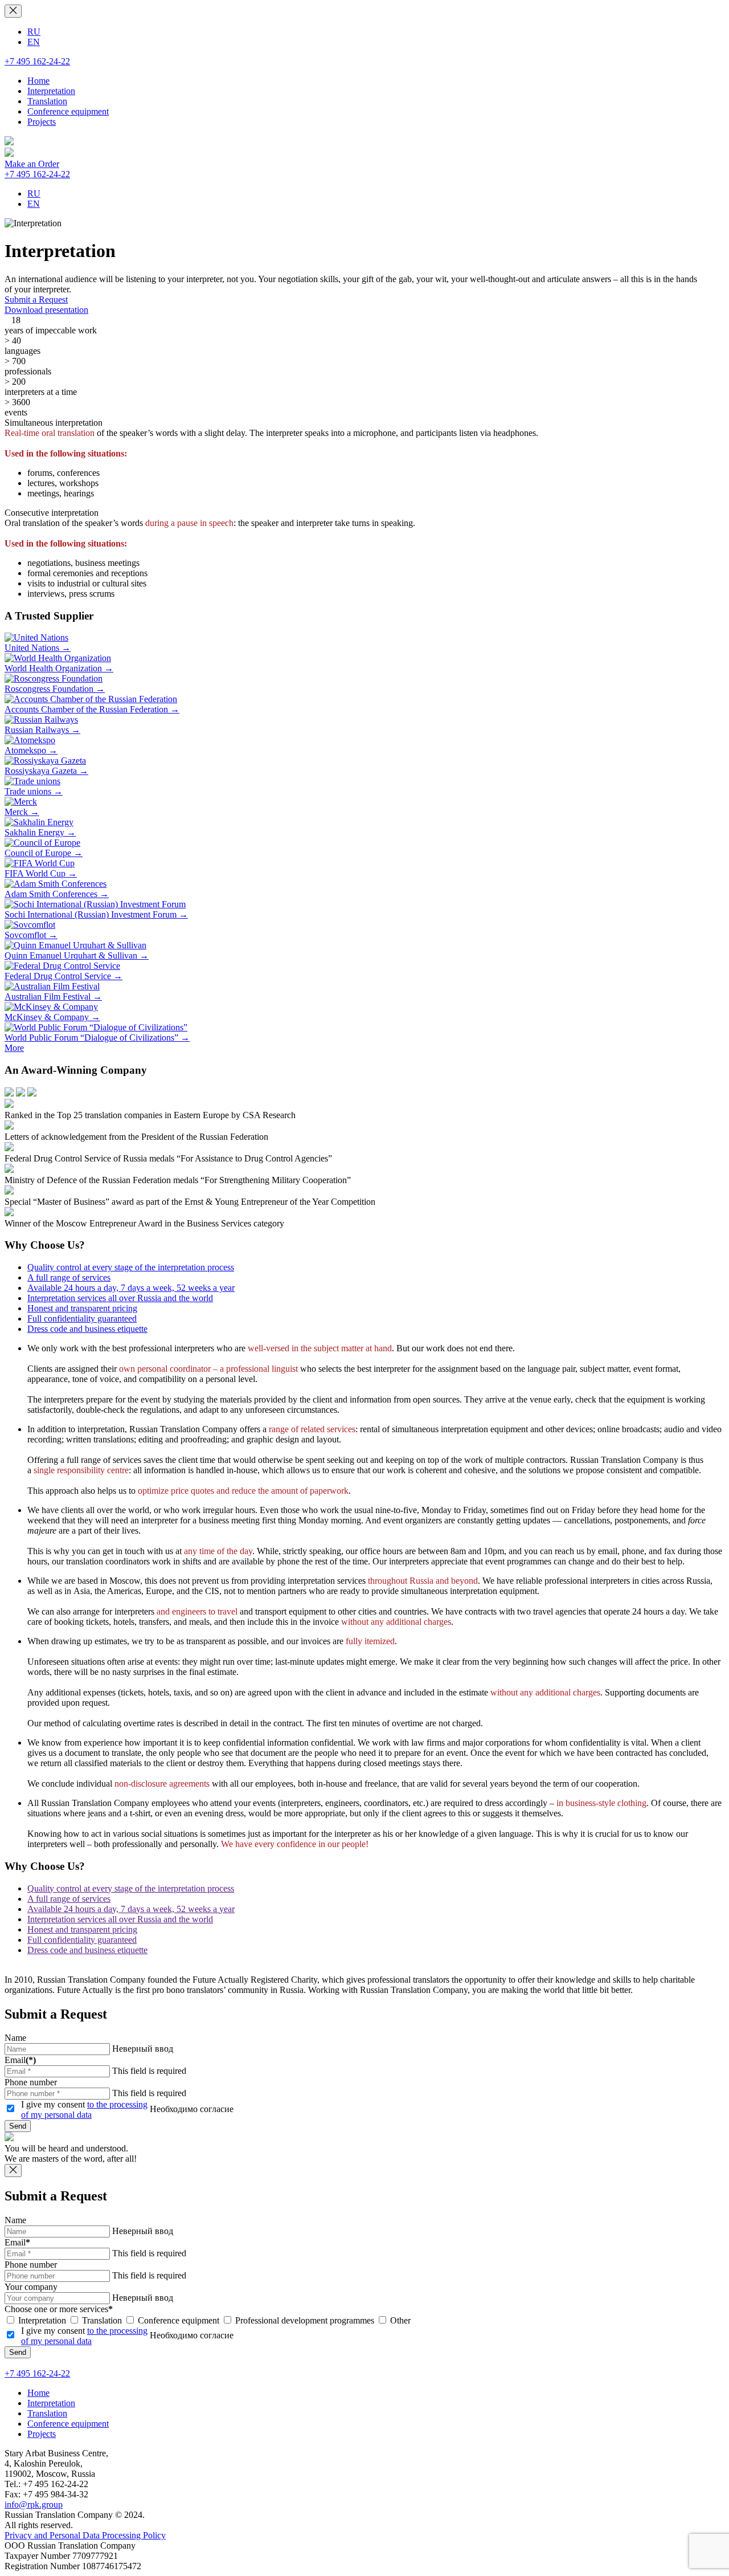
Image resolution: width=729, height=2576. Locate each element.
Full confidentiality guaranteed (82, 1318)
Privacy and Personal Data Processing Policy (85, 2535)
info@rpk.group (34, 2504)
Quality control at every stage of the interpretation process (131, 1267)
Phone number (31, 2082)
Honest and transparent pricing (82, 1308)
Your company (31, 2287)
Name (15, 2038)
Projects (42, 122)
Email (20, 2060)
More (14, 1048)
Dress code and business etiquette (87, 1329)
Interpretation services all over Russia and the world (120, 1298)
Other (399, 2320)
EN (34, 42)
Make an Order (32, 164)
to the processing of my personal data (84, 2110)
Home (38, 81)
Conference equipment (68, 111)
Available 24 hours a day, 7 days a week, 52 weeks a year (131, 1288)
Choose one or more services (59, 2309)
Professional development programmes (304, 2320)
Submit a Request (36, 299)
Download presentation (46, 310)
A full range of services (69, 1277)
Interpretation (51, 91)
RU (34, 32)
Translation (47, 101)
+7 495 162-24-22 (37, 61)
